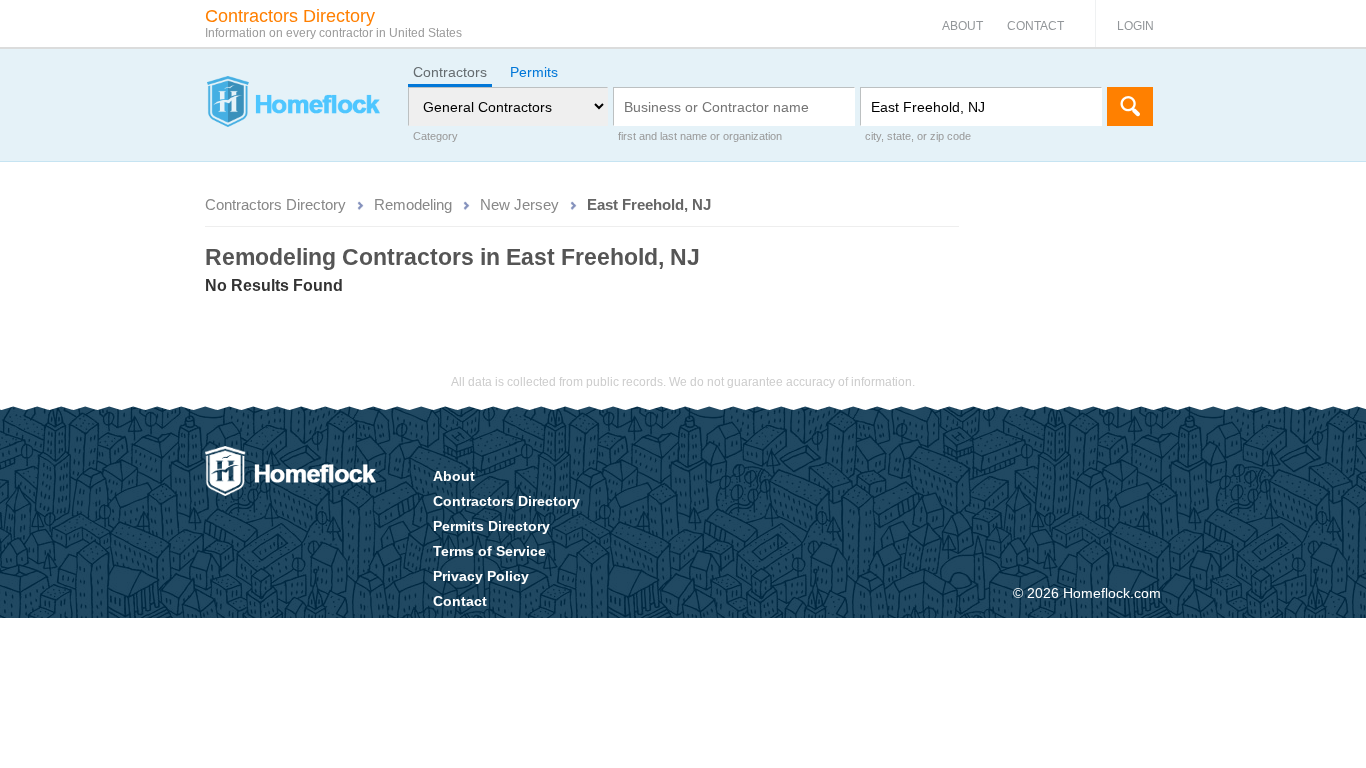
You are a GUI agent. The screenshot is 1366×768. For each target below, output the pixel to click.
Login (1135, 26)
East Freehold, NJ (649, 204)
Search (1130, 106)
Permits (534, 72)
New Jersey (519, 204)
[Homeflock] (292, 104)
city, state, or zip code (918, 136)
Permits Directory (491, 526)
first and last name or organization (700, 136)
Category (435, 136)
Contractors (450, 72)
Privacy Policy (481, 576)
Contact (1035, 26)
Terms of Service (489, 551)
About (962, 26)
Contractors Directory (275, 204)
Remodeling (413, 204)
